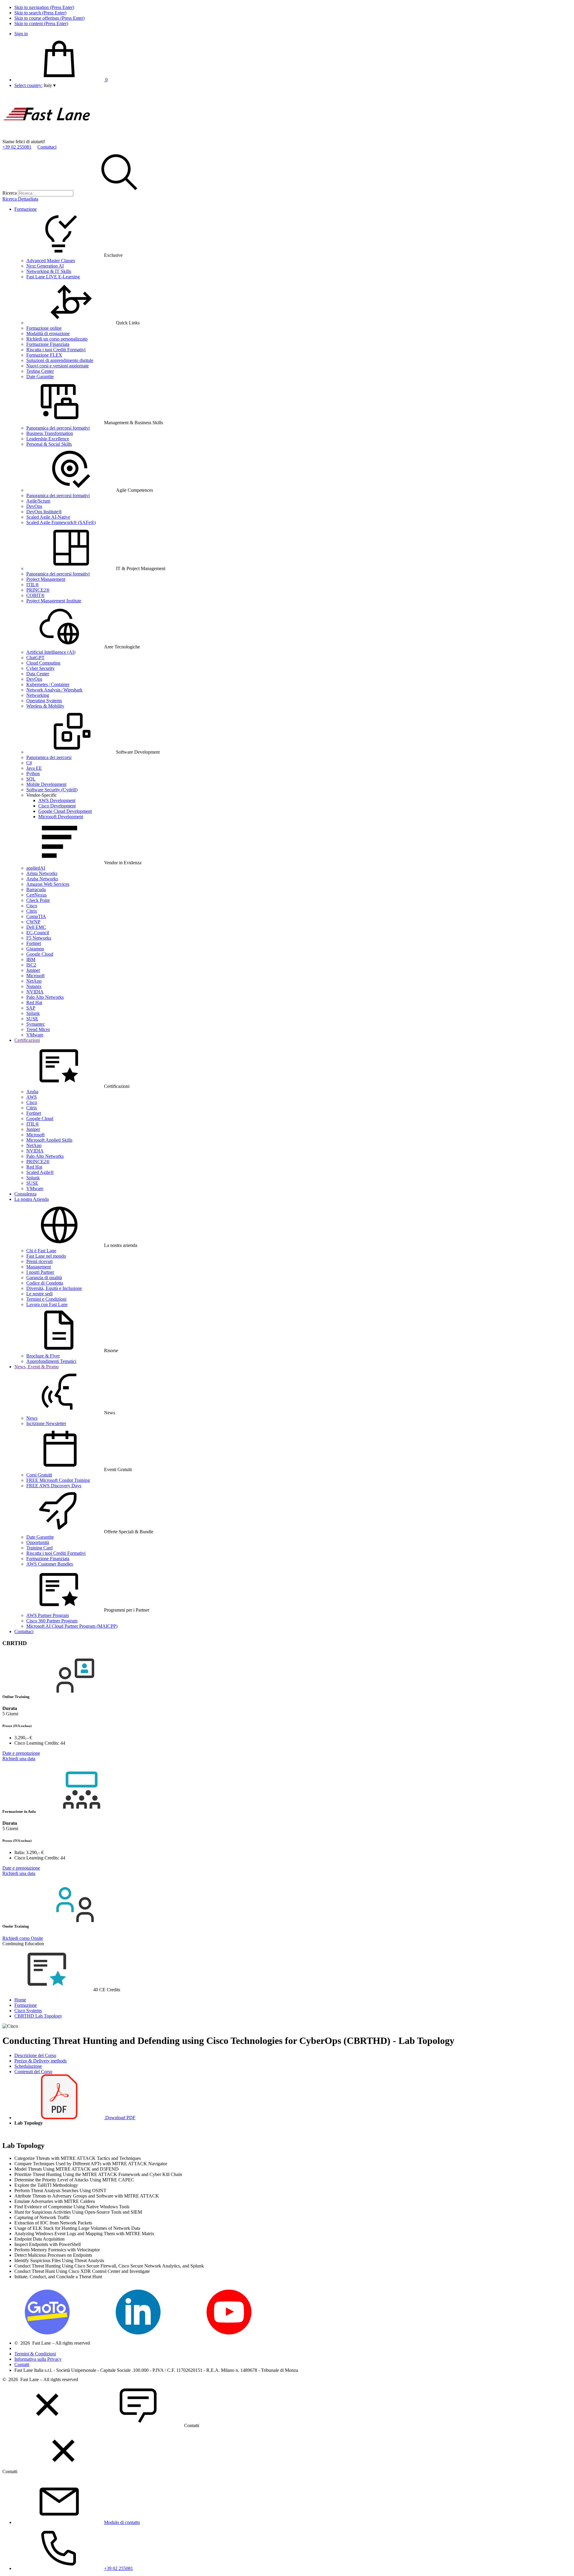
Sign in (21, 34)
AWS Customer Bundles (50, 1564)
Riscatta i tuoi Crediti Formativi (56, 350)
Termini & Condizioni (35, 2354)
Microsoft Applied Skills (49, 1140)
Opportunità (38, 1542)
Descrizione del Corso (35, 2055)
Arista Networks (42, 873)
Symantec (36, 1024)
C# (29, 763)
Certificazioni (27, 1040)
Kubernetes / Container (48, 684)
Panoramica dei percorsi (49, 757)
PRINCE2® (38, 590)
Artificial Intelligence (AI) (51, 652)
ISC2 (31, 965)
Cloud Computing (43, 663)
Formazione (26, 209)
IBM (31, 959)
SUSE (32, 1019)
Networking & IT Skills (49, 271)
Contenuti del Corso (33, 2072)
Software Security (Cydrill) (52, 790)
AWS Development (57, 800)
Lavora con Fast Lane (47, 1304)
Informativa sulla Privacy (38, 2359)
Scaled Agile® (40, 1172)
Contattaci (47, 147)
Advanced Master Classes (51, 261)
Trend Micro (38, 1029)
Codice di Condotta (45, 1283)
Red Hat (34, 1003)
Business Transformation (50, 433)
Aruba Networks (42, 879)
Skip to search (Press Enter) (40, 13)
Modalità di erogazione (48, 333)
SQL (31, 779)
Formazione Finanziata (48, 344)
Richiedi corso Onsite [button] (23, 1938)
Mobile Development (46, 784)
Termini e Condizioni (46, 1299)
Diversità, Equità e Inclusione (54, 1288)
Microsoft (35, 976)
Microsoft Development (61, 817)
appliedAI (36, 868)
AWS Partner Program (48, 1615)
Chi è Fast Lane (41, 1251)
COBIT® (35, 595)
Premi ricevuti (39, 1261)
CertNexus (36, 895)
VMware (35, 1035)
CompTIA (36, 916)
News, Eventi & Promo (36, 1367)
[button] (50, 85)
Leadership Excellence (48, 439)
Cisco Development (57, 806)
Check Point (38, 900)
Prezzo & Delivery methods (41, 2061)
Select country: (28, 85)
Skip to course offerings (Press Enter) (49, 18)
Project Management (46, 579)
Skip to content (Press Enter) (41, 23)
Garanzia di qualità (44, 1278)
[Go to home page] (47, 136)
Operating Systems (44, 701)
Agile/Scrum (38, 501)
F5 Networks (39, 938)
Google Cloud (40, 954)
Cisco (32, 906)
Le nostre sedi (39, 1294)
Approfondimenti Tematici (51, 1361)
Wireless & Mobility (45, 706)
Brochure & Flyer (43, 1356)
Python (33, 774)
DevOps (34, 506)
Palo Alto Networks (45, 997)
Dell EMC (36, 927)
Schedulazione (28, 2066)
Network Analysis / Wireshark (54, 690)
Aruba (32, 1092)
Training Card (39, 1548)
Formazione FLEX (44, 355)
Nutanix (34, 986)
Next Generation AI (45, 266)
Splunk (33, 1013)
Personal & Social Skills (49, 444)
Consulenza (25, 1194)
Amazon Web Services (48, 884)
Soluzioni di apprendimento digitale (60, 360)
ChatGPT (35, 658)
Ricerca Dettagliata (20, 199)
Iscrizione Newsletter (46, 1423)
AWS (32, 1097)
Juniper (33, 970)
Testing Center (40, 371)
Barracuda (36, 890)
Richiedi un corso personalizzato (57, 339)
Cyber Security (41, 668)
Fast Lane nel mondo (46, 1256)
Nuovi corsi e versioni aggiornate (58, 366)
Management (39, 1267)
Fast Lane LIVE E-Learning (53, 277)
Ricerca (10, 193)
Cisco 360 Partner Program (52, 1621)
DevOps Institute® (44, 512)
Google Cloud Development (65, 811)
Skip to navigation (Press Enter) (44, 7)
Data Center (38, 674)
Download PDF (120, 2118)
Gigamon (35, 949)
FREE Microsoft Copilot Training (58, 1480)
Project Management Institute (54, 601)
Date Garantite (40, 377)
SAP (31, 1008)
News (32, 1418)
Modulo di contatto (122, 2522)
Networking (38, 695)
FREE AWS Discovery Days (54, 1486)
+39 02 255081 (17, 147)
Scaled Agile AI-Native (48, 517)
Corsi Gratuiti (39, 1475)
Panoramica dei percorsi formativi (58, 428)
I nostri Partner (40, 1272)
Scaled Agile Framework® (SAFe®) (61, 522)
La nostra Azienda (32, 1199)
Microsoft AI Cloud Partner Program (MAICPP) (72, 1626)
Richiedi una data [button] (19, 1759)
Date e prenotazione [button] (21, 1753)
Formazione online (44, 328)
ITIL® (33, 585)
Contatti (22, 2364)
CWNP (33, 922)
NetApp (34, 981)
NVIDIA (35, 992)
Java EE (34, 768)
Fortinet (34, 943)
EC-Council (38, 933)
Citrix (32, 911)
